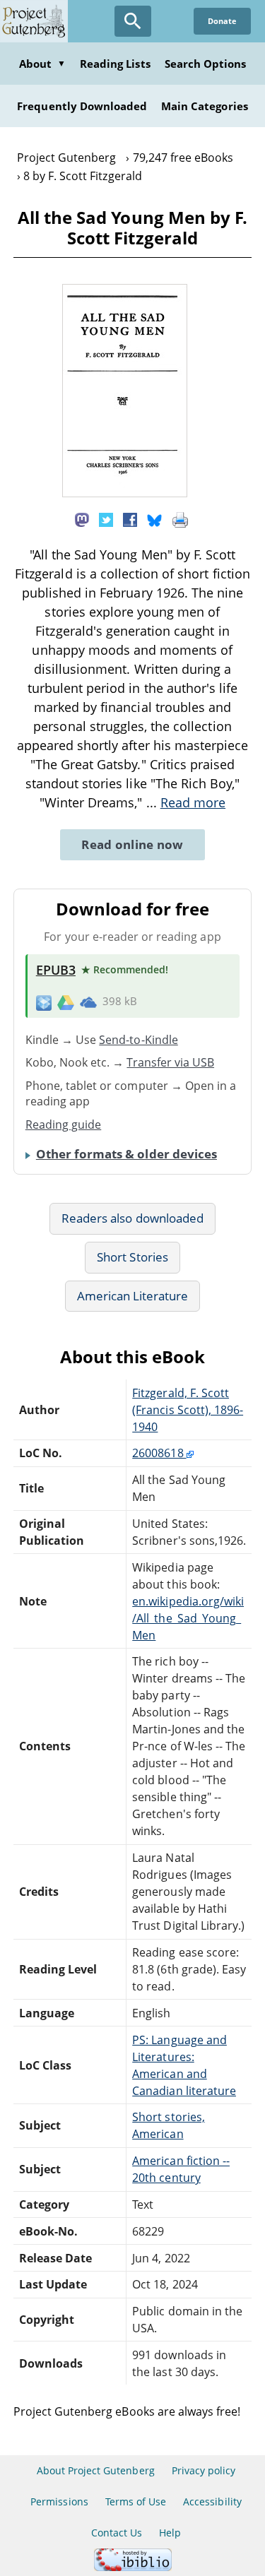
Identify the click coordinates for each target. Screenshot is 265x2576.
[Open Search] (133, 21)
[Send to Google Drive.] (66, 1002)
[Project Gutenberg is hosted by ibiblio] (133, 2567)
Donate (222, 21)
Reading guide (64, 1124)
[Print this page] (180, 519)
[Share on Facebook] (130, 519)
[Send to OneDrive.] (88, 1002)
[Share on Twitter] (106, 519)
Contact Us (117, 2533)
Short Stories (132, 1257)
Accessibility (212, 2501)
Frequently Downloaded (82, 106)
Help (170, 2533)
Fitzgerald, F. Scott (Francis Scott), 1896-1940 (188, 1410)
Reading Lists (115, 64)
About (42, 64)
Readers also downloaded (132, 1218)
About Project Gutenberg (96, 2470)
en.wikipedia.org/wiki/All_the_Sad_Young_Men (188, 1618)
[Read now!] (125, 493)
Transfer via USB (170, 1062)
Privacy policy (204, 2470)
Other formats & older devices (126, 1154)
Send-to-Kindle (139, 1040)
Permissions (59, 2501)
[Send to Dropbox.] (44, 1002)
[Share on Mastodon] (82, 519)
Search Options (206, 64)
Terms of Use (136, 2501)
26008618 (159, 1453)
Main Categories (205, 106)
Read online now (132, 844)
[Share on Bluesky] (155, 519)
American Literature (133, 1296)
